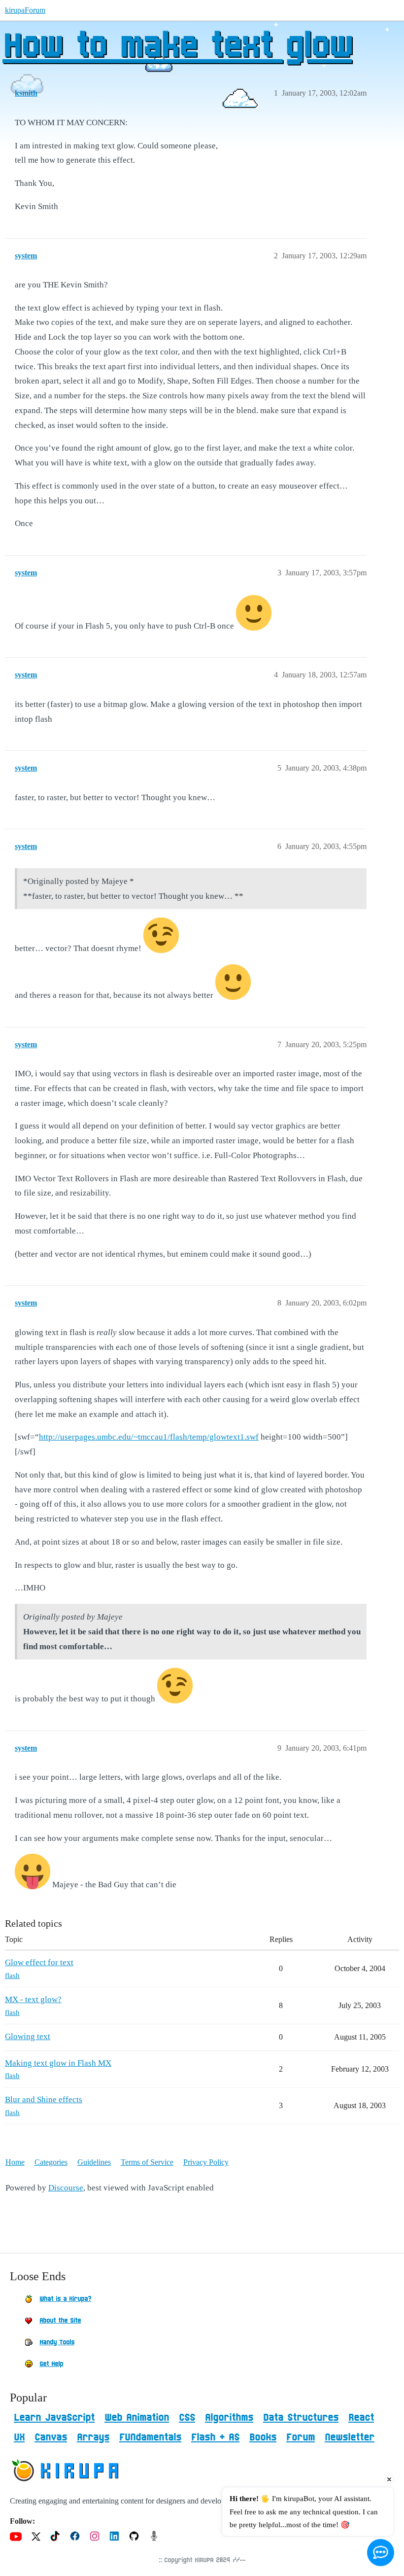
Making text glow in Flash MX (58, 2063)
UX (19, 2437)
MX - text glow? (33, 1999)
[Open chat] (381, 2553)
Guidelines (94, 2162)
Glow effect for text (39, 1962)
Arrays (93, 2437)
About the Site (60, 2321)
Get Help (51, 2364)
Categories (51, 2162)
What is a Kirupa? (65, 2299)
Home (15, 2162)
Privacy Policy (206, 2162)
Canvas (51, 2437)
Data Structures (301, 2418)
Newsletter (350, 2437)
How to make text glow (177, 47)
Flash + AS (215, 2437)
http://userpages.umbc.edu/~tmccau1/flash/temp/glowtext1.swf (149, 1437)
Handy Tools (57, 2342)
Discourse (66, 2188)
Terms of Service (147, 2162)
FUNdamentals (150, 2437)
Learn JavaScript (54, 2418)
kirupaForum (25, 10)
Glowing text (28, 2036)
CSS (187, 2418)
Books (263, 2437)
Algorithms (229, 2418)
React (361, 2418)
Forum (301, 2437)
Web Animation (137, 2418)
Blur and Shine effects (44, 2100)
